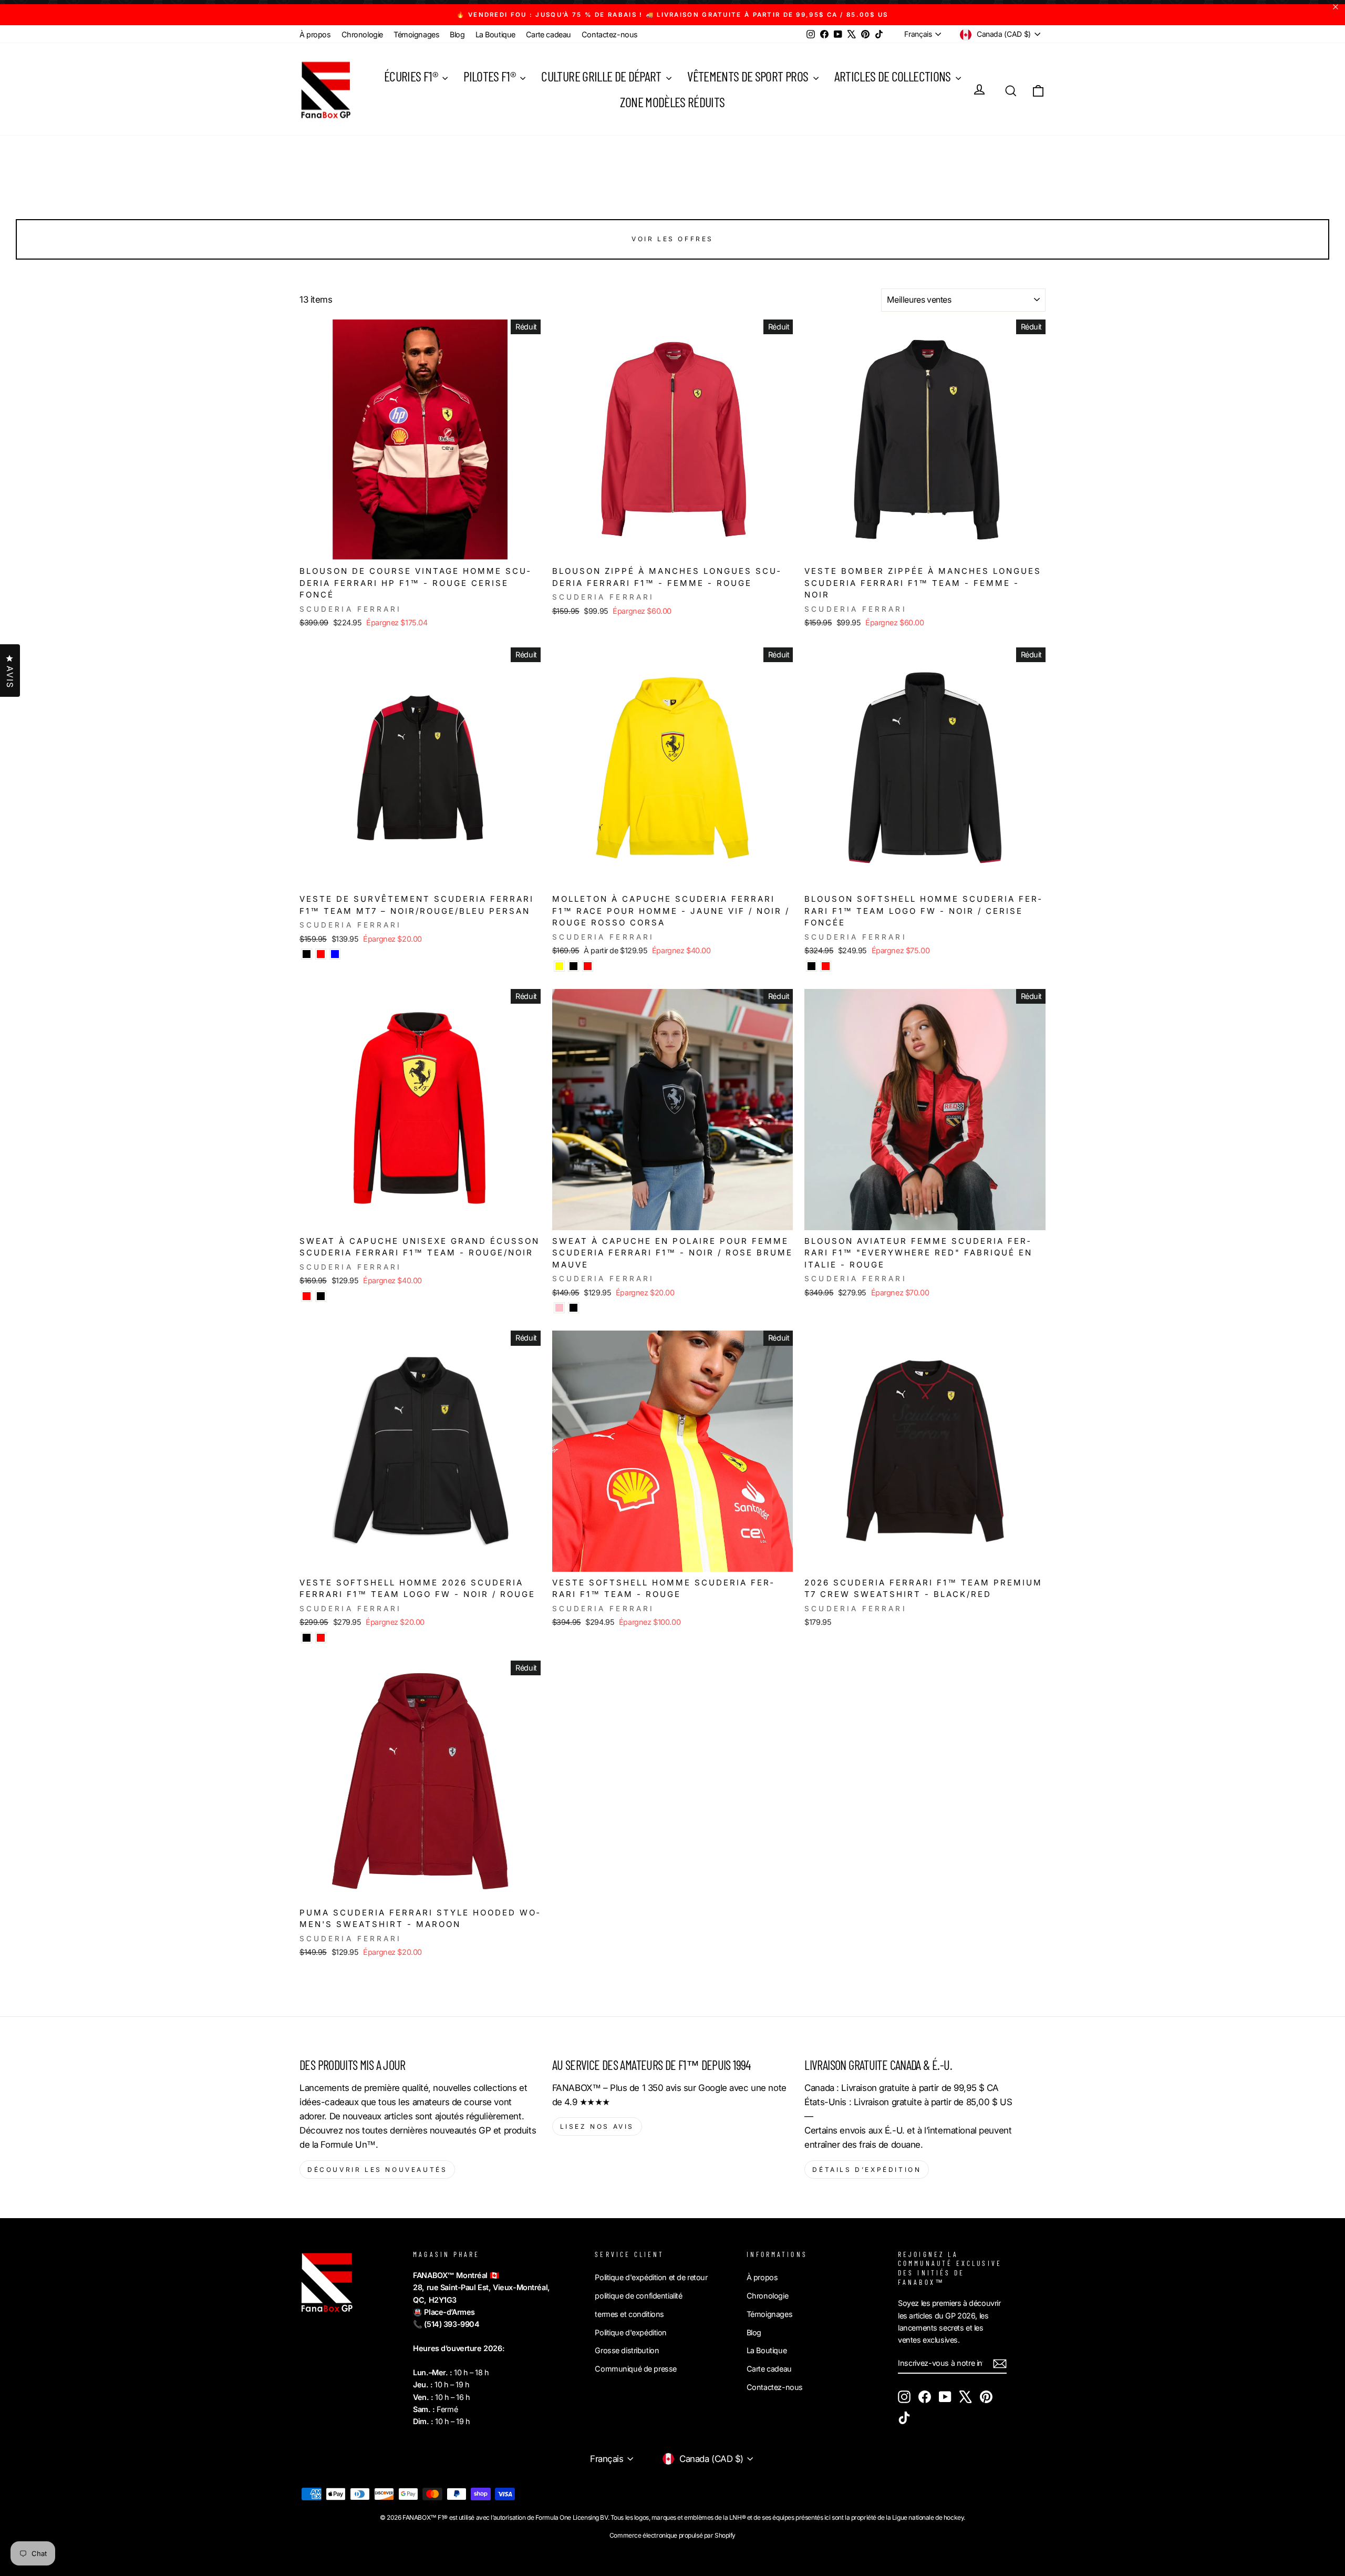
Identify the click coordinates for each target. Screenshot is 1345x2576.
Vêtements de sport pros (749, 76)
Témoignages (416, 34)
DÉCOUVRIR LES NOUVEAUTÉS (377, 2170)
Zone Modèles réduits (672, 102)
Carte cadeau (549, 34)
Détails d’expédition (867, 2170)
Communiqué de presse (636, 2369)
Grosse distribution (627, 2350)
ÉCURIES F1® (412, 76)
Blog (457, 34)
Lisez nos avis (597, 2126)
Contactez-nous (610, 34)
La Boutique (495, 34)
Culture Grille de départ (602, 76)
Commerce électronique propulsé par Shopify (672, 2535)
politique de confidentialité (638, 2296)
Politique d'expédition (631, 2332)
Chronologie (362, 34)
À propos (315, 34)
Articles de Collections (894, 76)
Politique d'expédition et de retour (651, 2277)
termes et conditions (629, 2314)
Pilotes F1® (490, 76)
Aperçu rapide (420, 549)
